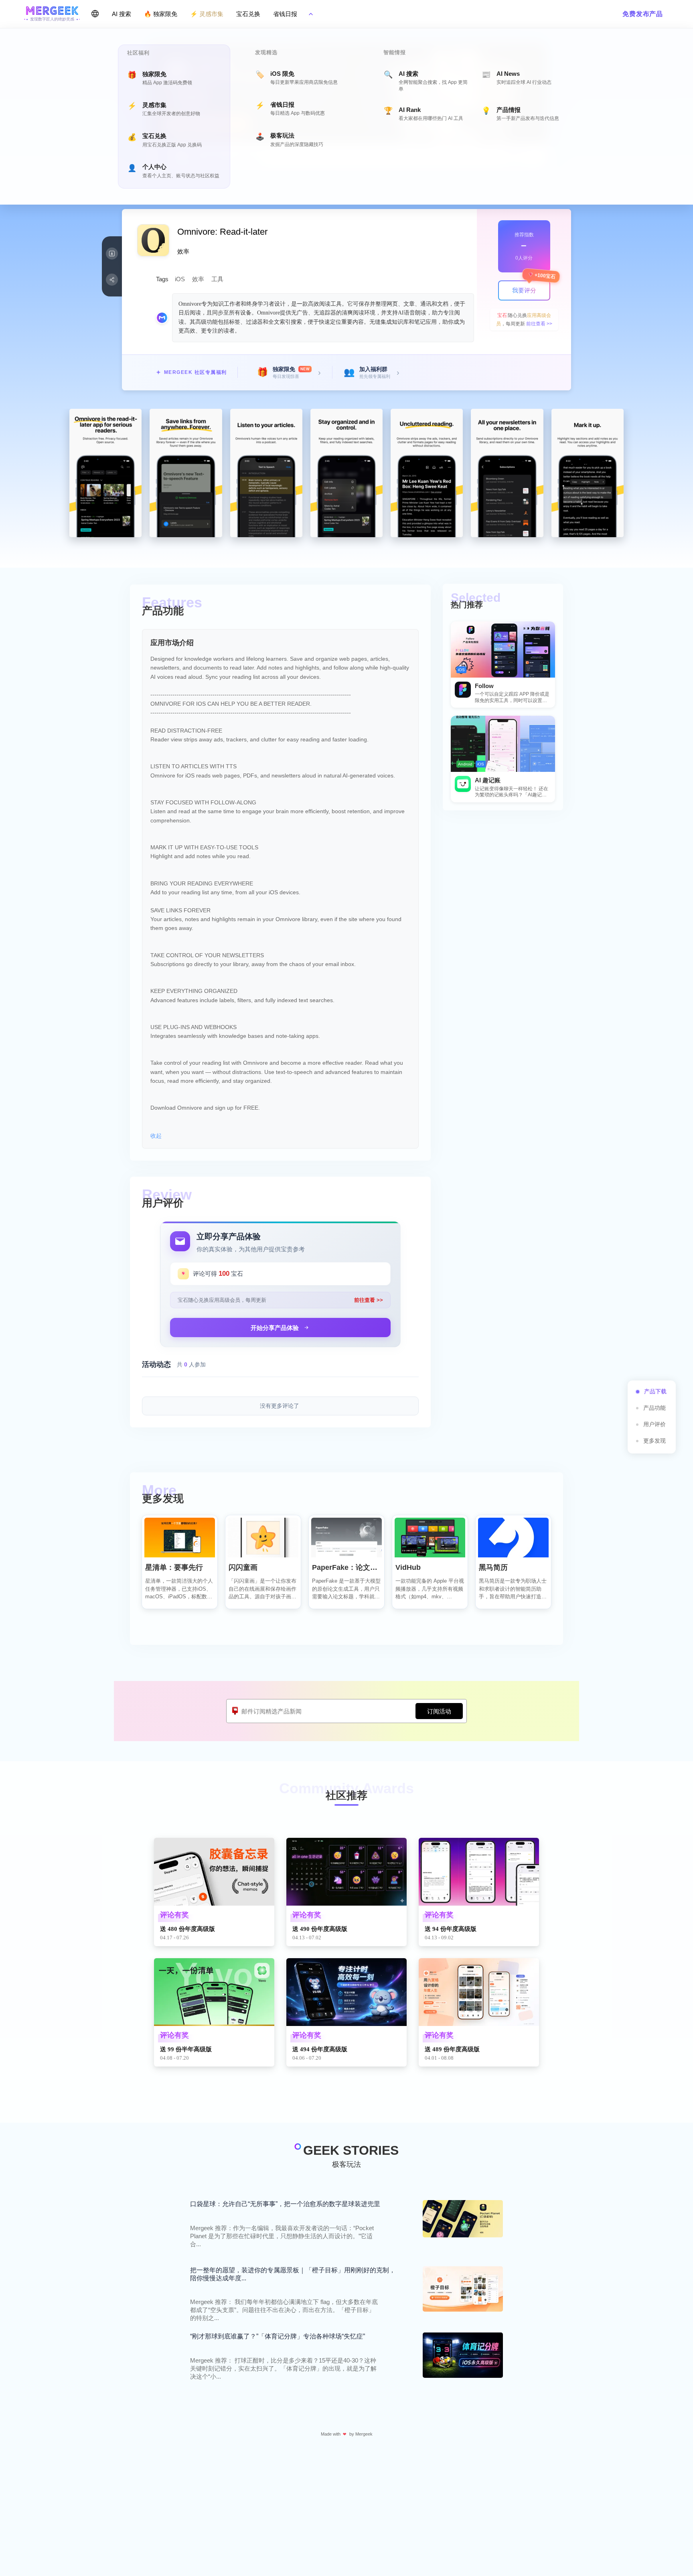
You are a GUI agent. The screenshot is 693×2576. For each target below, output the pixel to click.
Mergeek (364, 2434)
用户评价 (654, 1424)
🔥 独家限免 (161, 14)
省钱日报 (285, 14)
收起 (156, 1136)
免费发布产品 (643, 14)
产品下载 (655, 1391)
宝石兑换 (248, 14)
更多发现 (654, 1441)
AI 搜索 (122, 14)
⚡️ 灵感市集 (207, 14)
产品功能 (654, 1408)
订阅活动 (439, 1711)
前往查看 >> (539, 324)
